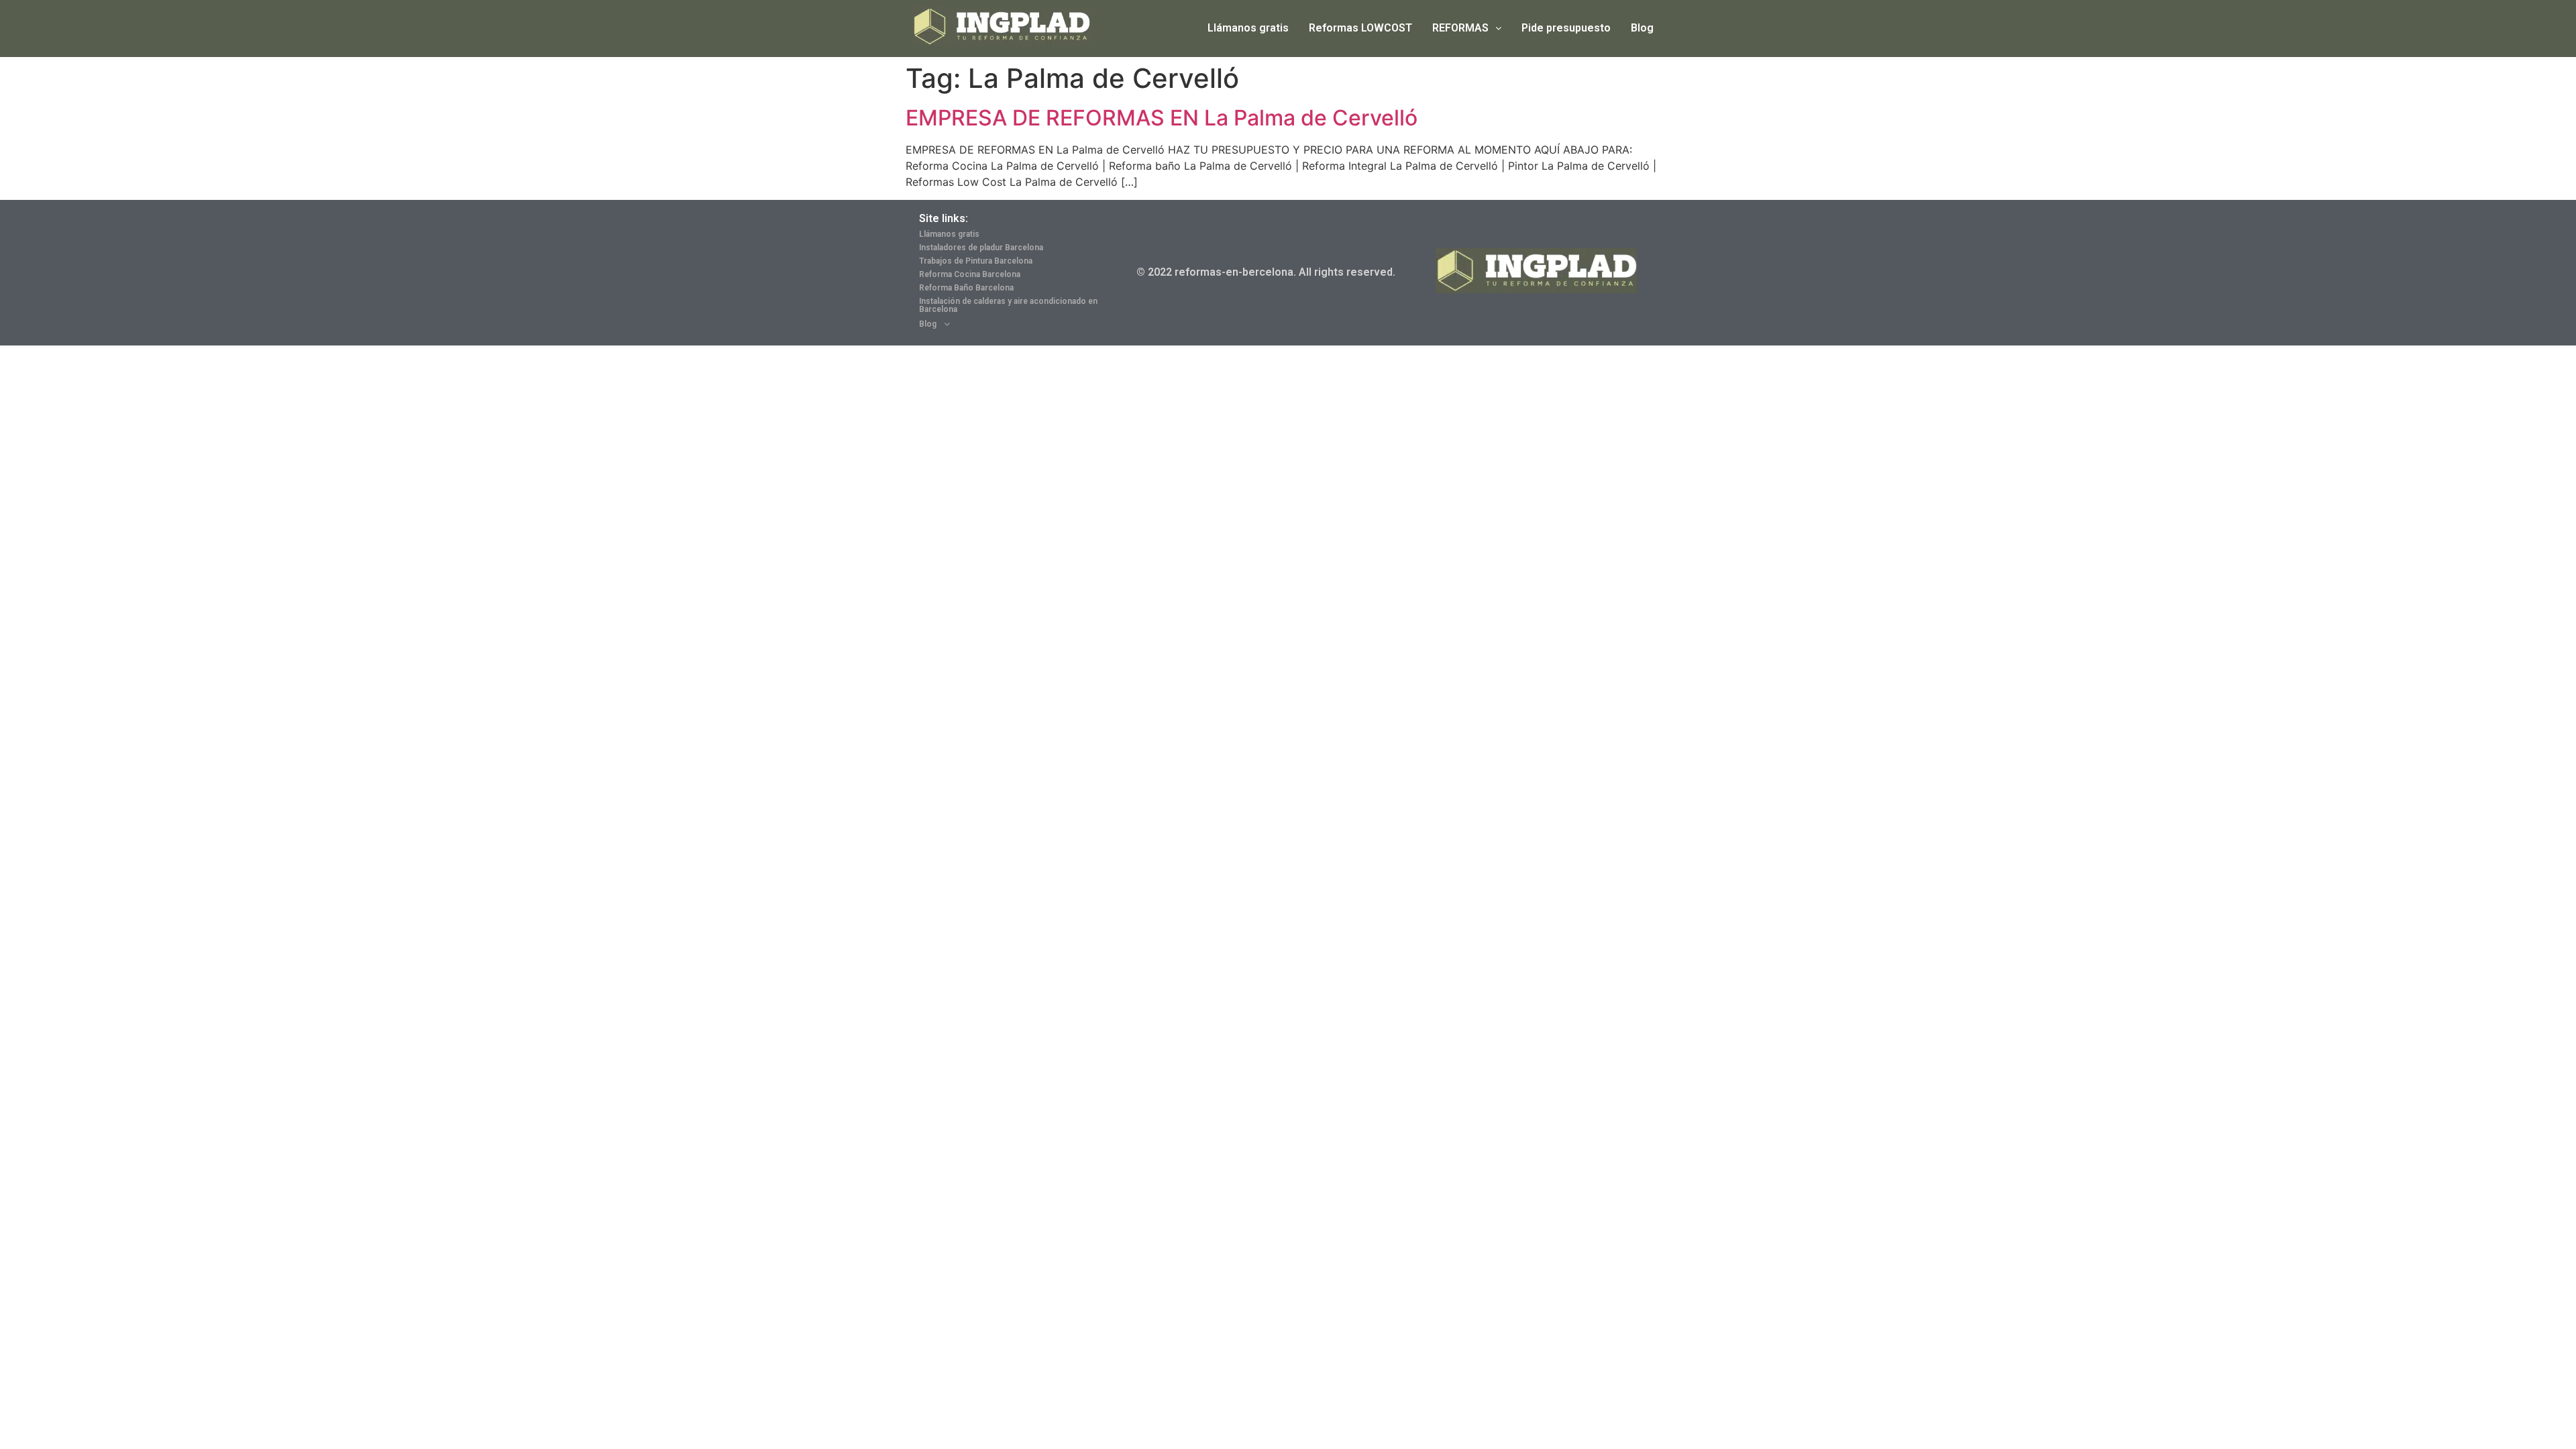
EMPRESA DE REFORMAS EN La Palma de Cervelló (1162, 118)
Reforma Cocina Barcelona (970, 274)
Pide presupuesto (1566, 28)
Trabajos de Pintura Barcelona (976, 261)
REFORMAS (1460, 28)
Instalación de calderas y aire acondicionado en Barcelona (1008, 305)
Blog (1642, 28)
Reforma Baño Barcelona (966, 288)
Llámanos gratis (1248, 28)
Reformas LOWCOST (1360, 28)
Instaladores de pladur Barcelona (981, 248)
